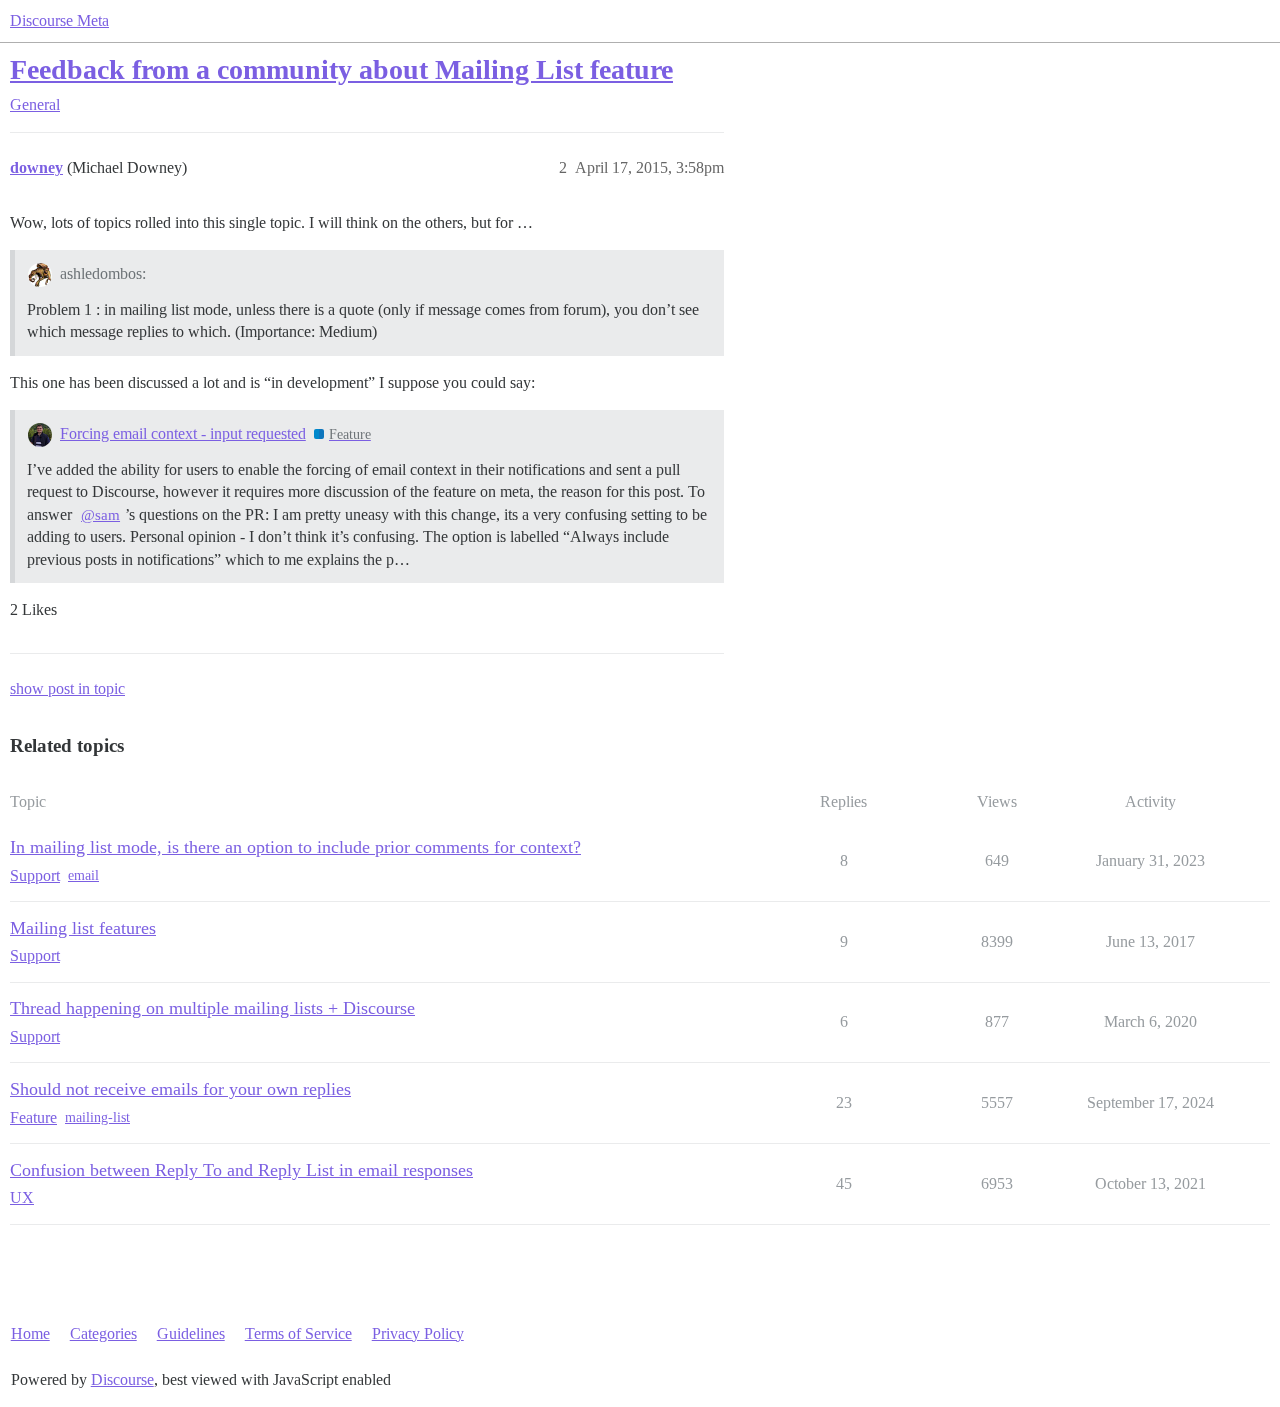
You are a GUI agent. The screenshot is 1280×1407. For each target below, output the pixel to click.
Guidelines (191, 1333)
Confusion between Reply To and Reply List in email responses (241, 1170)
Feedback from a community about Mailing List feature (341, 69)
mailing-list (97, 1117)
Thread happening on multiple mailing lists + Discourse (212, 1008)
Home (30, 1333)
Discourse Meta (59, 20)
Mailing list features (83, 928)
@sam (100, 515)
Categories (103, 1333)
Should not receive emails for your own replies (180, 1089)
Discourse (122, 1379)
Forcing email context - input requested (183, 433)
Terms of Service (298, 1333)
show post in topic (67, 688)
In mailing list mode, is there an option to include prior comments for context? (295, 847)
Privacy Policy (418, 1333)
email (83, 875)
